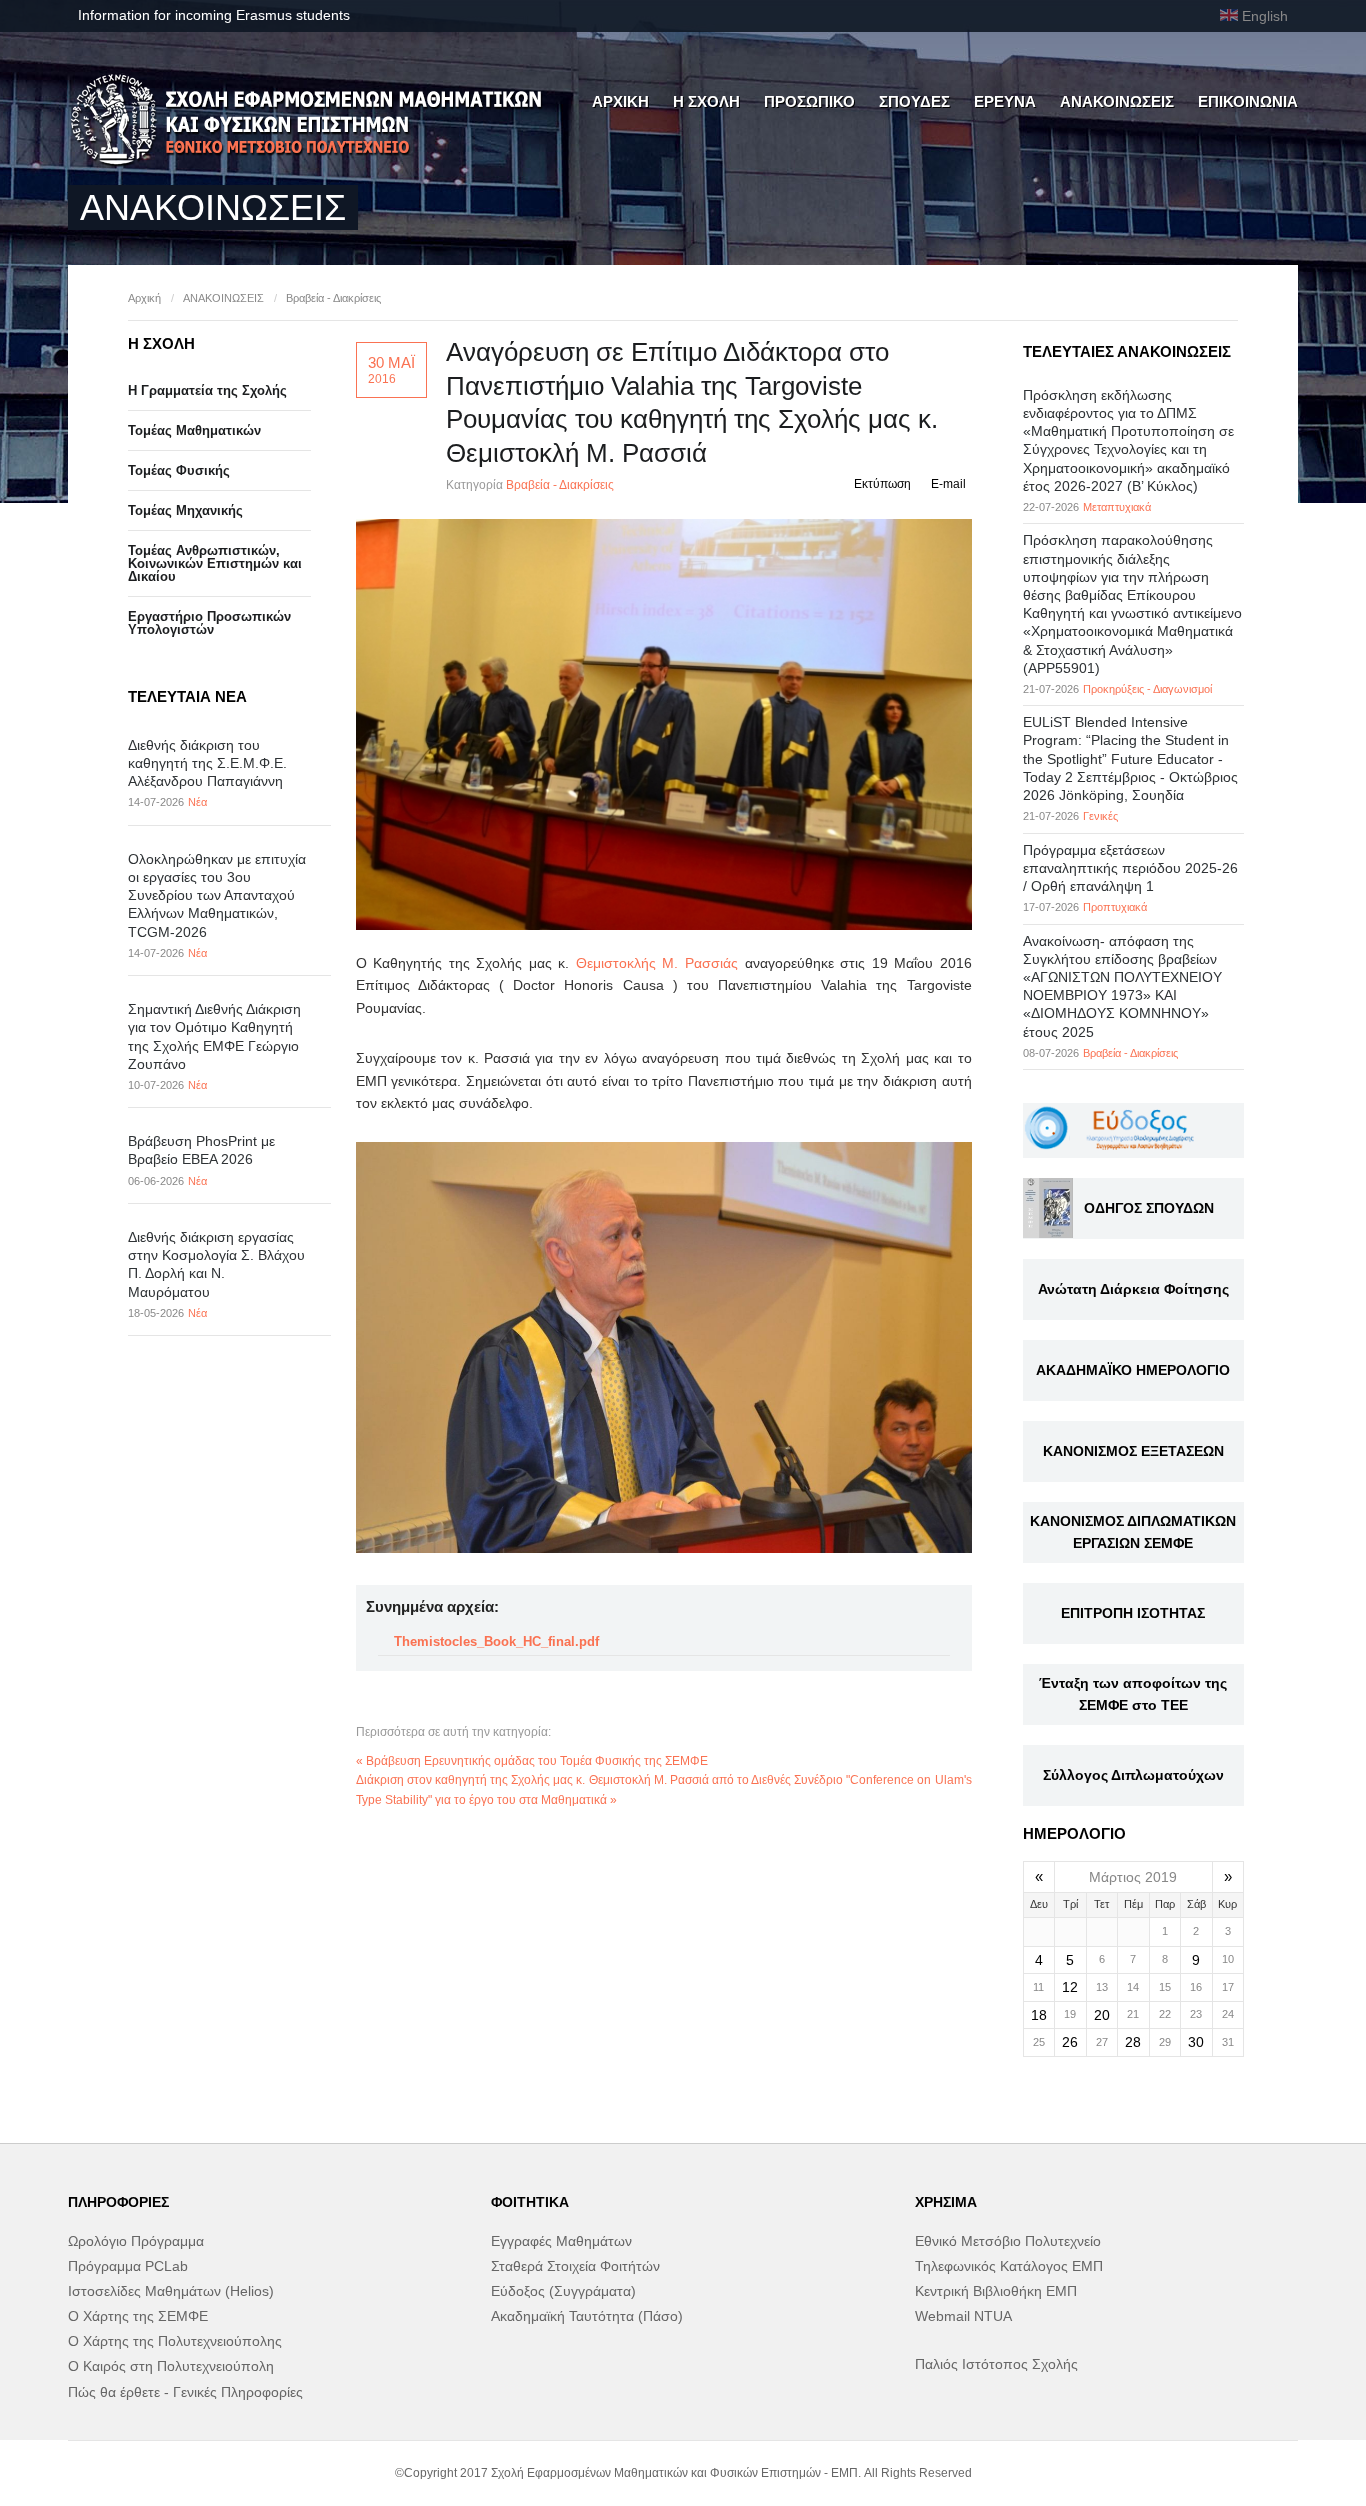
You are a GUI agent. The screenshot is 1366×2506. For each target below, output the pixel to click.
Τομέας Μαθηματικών (194, 430)
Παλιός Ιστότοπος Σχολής (996, 2364)
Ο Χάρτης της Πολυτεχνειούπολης (175, 2341)
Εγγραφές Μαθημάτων (561, 2241)
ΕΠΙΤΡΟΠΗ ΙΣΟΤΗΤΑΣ (1133, 1613)
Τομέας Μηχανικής (185, 510)
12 (1070, 1987)
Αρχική (144, 298)
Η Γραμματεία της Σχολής (207, 390)
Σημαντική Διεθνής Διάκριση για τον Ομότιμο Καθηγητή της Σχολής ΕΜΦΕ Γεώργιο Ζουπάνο (214, 1036)
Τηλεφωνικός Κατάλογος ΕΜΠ (1009, 2266)
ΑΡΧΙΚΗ (620, 101)
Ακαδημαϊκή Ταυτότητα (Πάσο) (587, 2316)
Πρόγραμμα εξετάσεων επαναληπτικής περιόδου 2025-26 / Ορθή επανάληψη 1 (1130, 868)
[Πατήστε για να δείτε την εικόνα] (664, 724)
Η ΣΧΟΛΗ (706, 101)
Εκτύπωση (882, 484)
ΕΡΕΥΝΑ (1005, 101)
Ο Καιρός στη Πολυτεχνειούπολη (171, 2366)
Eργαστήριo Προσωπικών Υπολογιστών (209, 623)
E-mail (948, 484)
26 (1070, 2042)
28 (1133, 2042)
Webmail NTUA (963, 2316)
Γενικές (1100, 816)
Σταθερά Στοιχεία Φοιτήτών (575, 2266)
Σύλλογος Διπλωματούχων (1133, 1775)
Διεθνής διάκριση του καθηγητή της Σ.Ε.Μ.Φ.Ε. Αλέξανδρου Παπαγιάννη (207, 763)
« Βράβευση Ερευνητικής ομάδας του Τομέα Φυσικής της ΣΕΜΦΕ (532, 1761)
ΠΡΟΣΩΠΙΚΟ (809, 101)
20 (1102, 2015)
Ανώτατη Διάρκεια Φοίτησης (1133, 1289)
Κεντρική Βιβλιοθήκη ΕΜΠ (996, 2291)
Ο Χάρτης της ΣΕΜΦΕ (138, 2316)
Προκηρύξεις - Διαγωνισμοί (1147, 689)
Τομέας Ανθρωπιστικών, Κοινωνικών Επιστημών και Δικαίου (215, 563)
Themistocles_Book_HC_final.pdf (496, 1641)
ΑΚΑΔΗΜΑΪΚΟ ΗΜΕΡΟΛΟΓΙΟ (1133, 1370)
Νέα (197, 802)
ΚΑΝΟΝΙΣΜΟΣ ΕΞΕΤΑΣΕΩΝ (1133, 1451)
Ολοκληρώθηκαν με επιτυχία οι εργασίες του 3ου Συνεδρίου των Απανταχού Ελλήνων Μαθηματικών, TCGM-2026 (217, 895)
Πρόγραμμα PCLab (128, 2266)
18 (1039, 2015)
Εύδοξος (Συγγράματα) (563, 2291)
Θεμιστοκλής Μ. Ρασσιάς (657, 963)
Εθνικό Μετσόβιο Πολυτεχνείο (1008, 2241)
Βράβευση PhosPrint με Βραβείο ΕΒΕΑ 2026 (201, 1150)
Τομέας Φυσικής (179, 470)
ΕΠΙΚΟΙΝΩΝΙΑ (1248, 101)
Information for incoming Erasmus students (214, 15)
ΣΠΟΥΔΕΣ (914, 101)
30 (1196, 2042)
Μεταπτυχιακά (1117, 507)
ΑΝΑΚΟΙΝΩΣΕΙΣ (1117, 101)
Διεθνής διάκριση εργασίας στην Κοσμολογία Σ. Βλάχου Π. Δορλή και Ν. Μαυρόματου (216, 1264)
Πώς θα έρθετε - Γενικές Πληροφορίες (185, 2392)
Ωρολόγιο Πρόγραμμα (136, 2241)
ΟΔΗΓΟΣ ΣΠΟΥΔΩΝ (1149, 1208)
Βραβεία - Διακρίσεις (333, 298)
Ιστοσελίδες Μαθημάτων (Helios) (171, 2291)
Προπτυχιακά (1115, 907)
